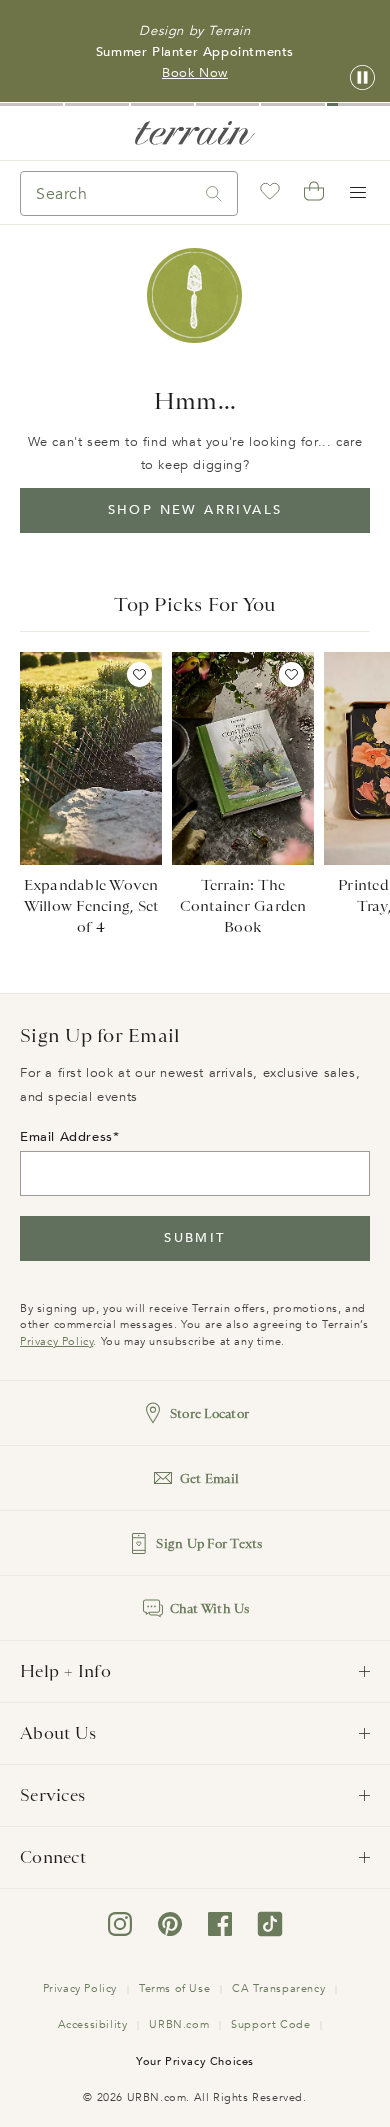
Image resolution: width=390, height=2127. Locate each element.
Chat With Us (210, 1608)
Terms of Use (174, 1988)
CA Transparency (278, 1988)
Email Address (66, 1137)
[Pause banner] (362, 78)
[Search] (214, 193)
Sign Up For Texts (209, 1543)
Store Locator (209, 1413)
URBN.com (179, 2024)
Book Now (195, 73)
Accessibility (93, 2024)
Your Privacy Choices (195, 2061)
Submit (194, 1238)
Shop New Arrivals (195, 510)
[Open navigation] (358, 193)
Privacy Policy (56, 1341)
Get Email (209, 1478)
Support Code (270, 2024)
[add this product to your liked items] (139, 674)
